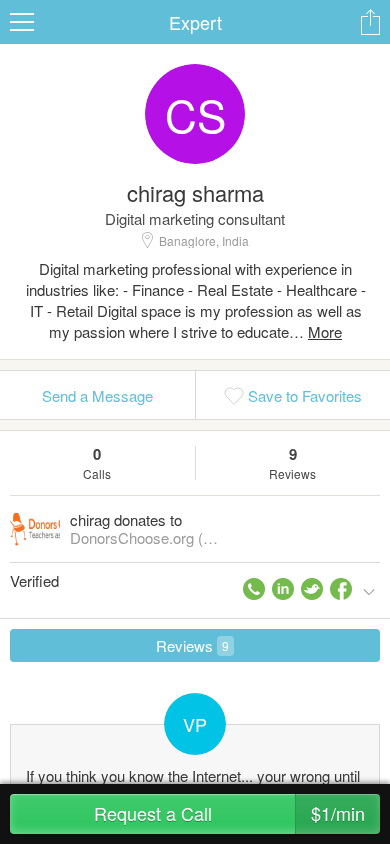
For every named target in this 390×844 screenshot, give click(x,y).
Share (370, 22)
